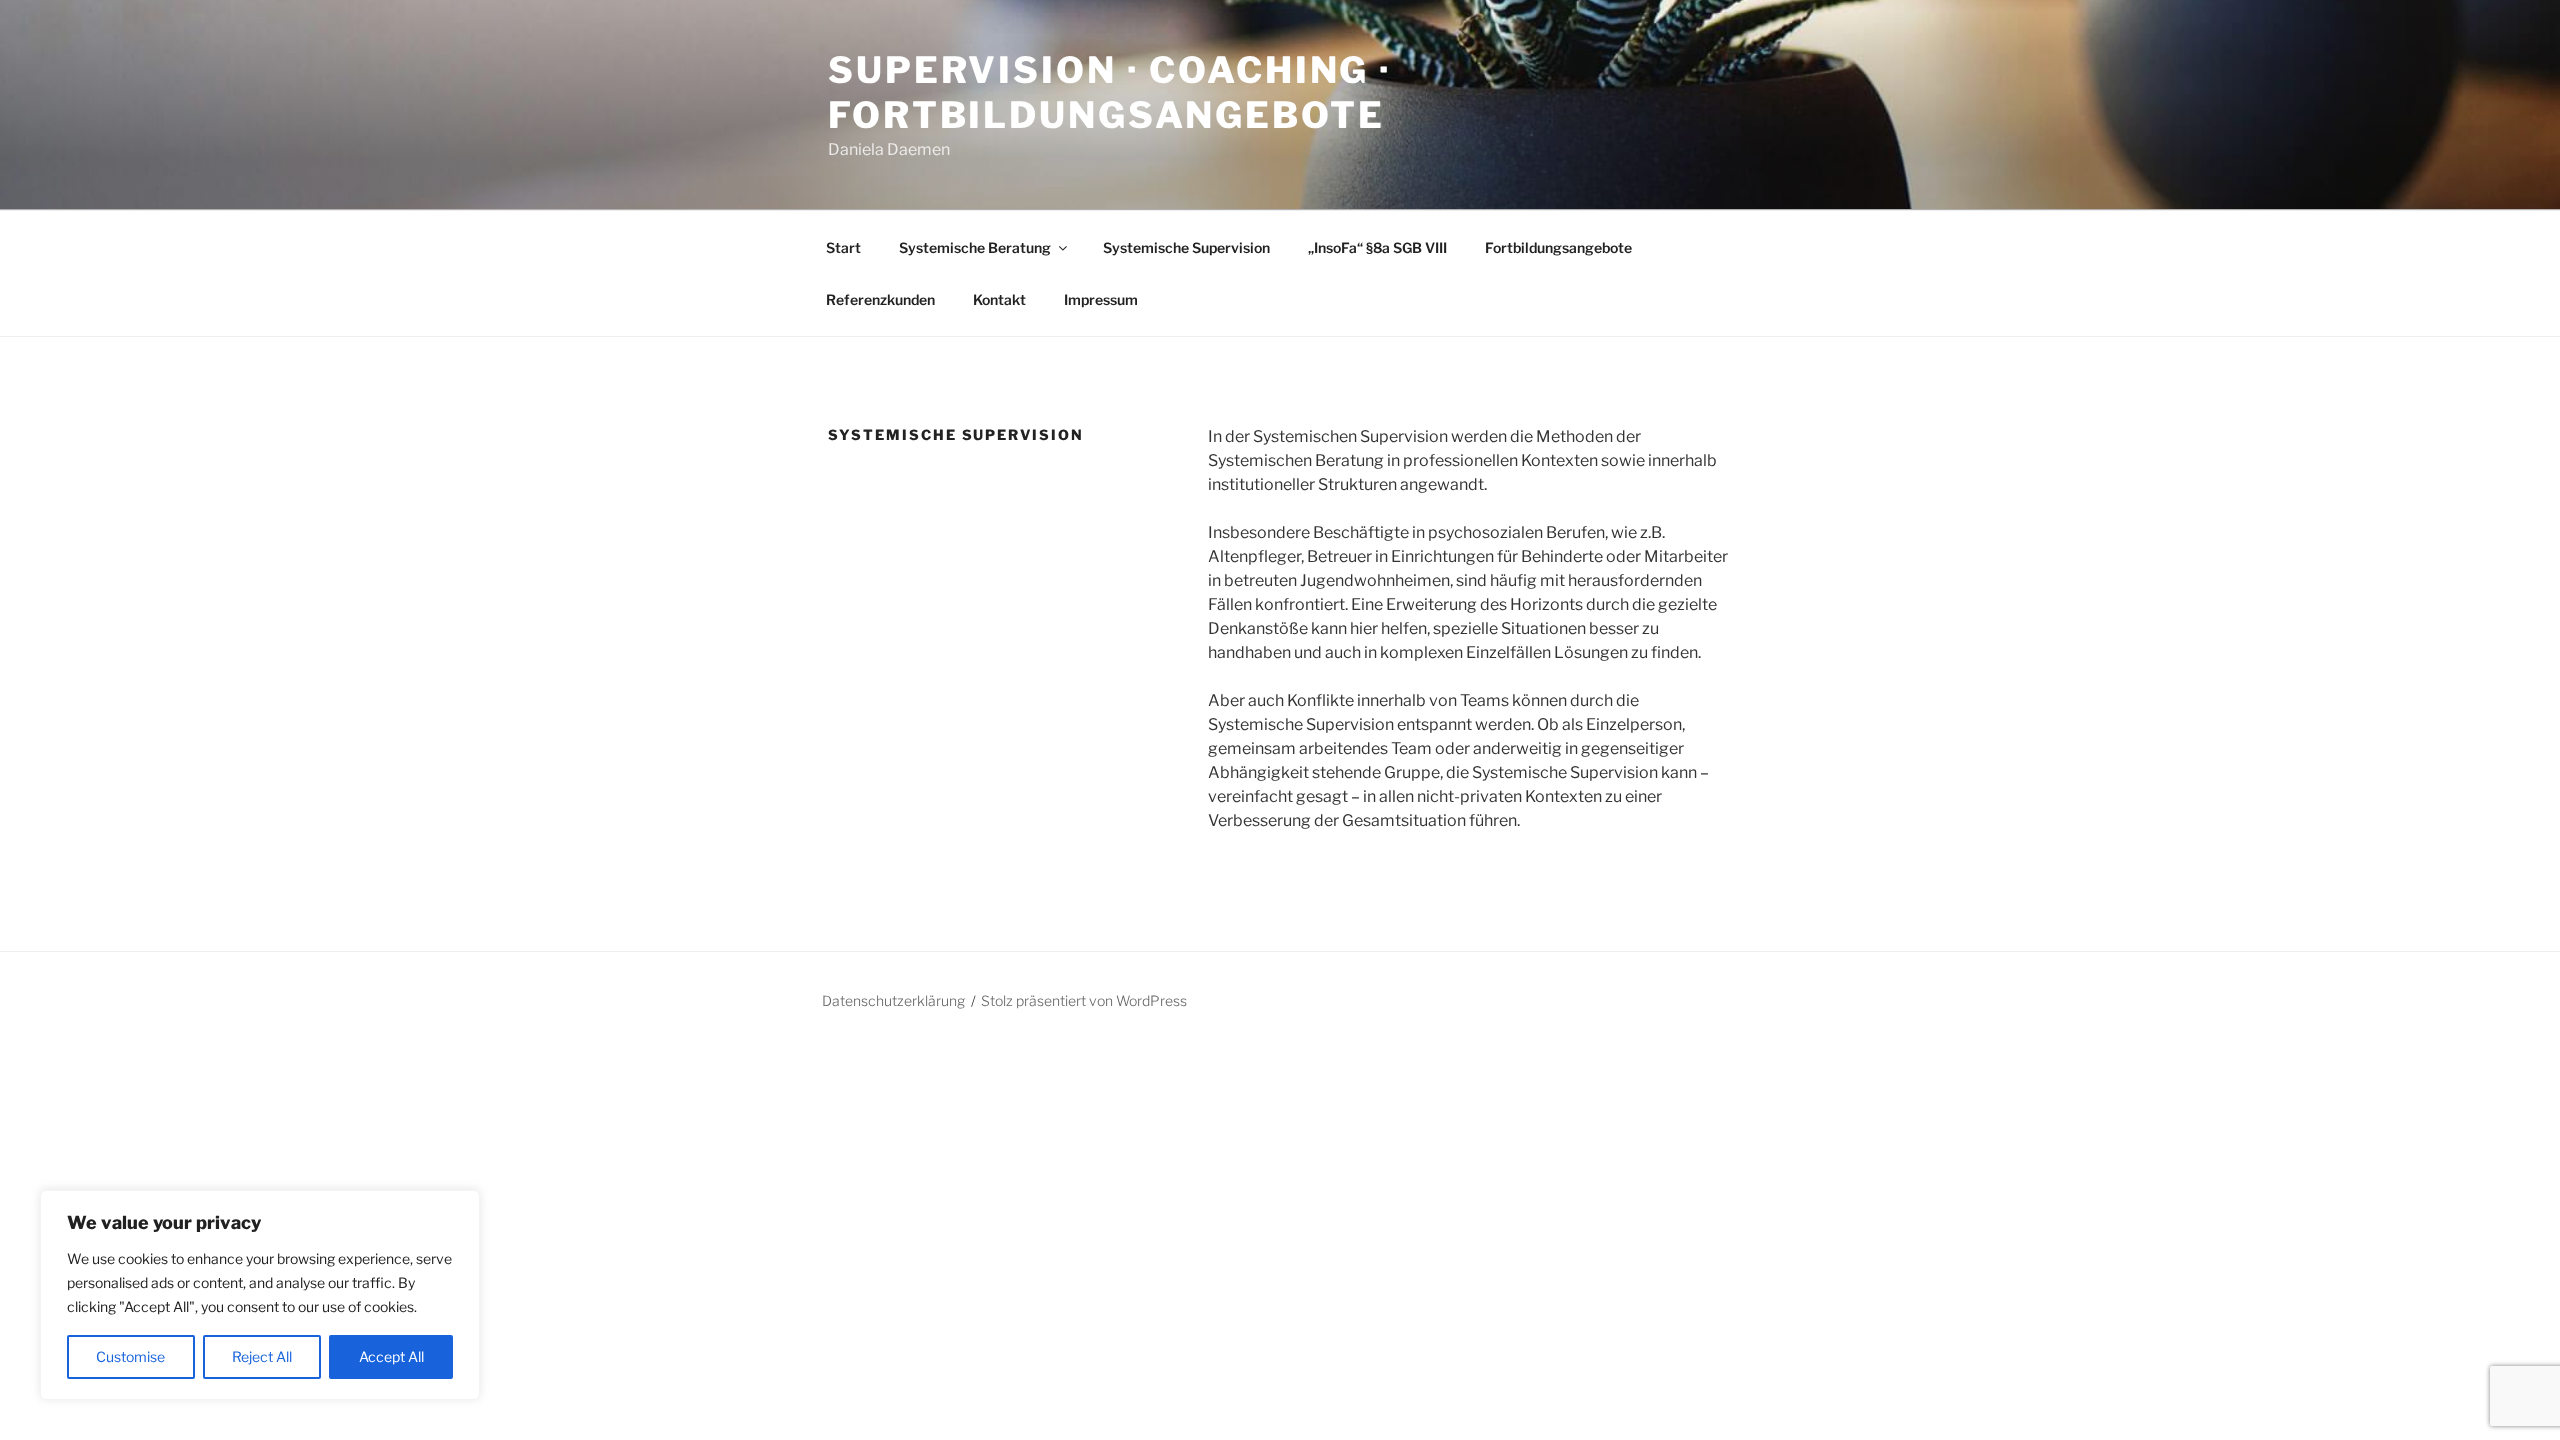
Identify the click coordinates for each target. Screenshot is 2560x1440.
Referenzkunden (880, 299)
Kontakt (999, 299)
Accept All (391, 1356)
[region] (260, 1295)
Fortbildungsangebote (1558, 247)
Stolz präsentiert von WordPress (1084, 1000)
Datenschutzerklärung (893, 1000)
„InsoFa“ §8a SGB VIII (1377, 247)
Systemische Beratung (975, 247)
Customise (130, 1356)
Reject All (262, 1356)
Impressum (1101, 299)
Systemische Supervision (1186, 247)
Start (843, 247)
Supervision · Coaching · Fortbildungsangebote (1110, 92)
